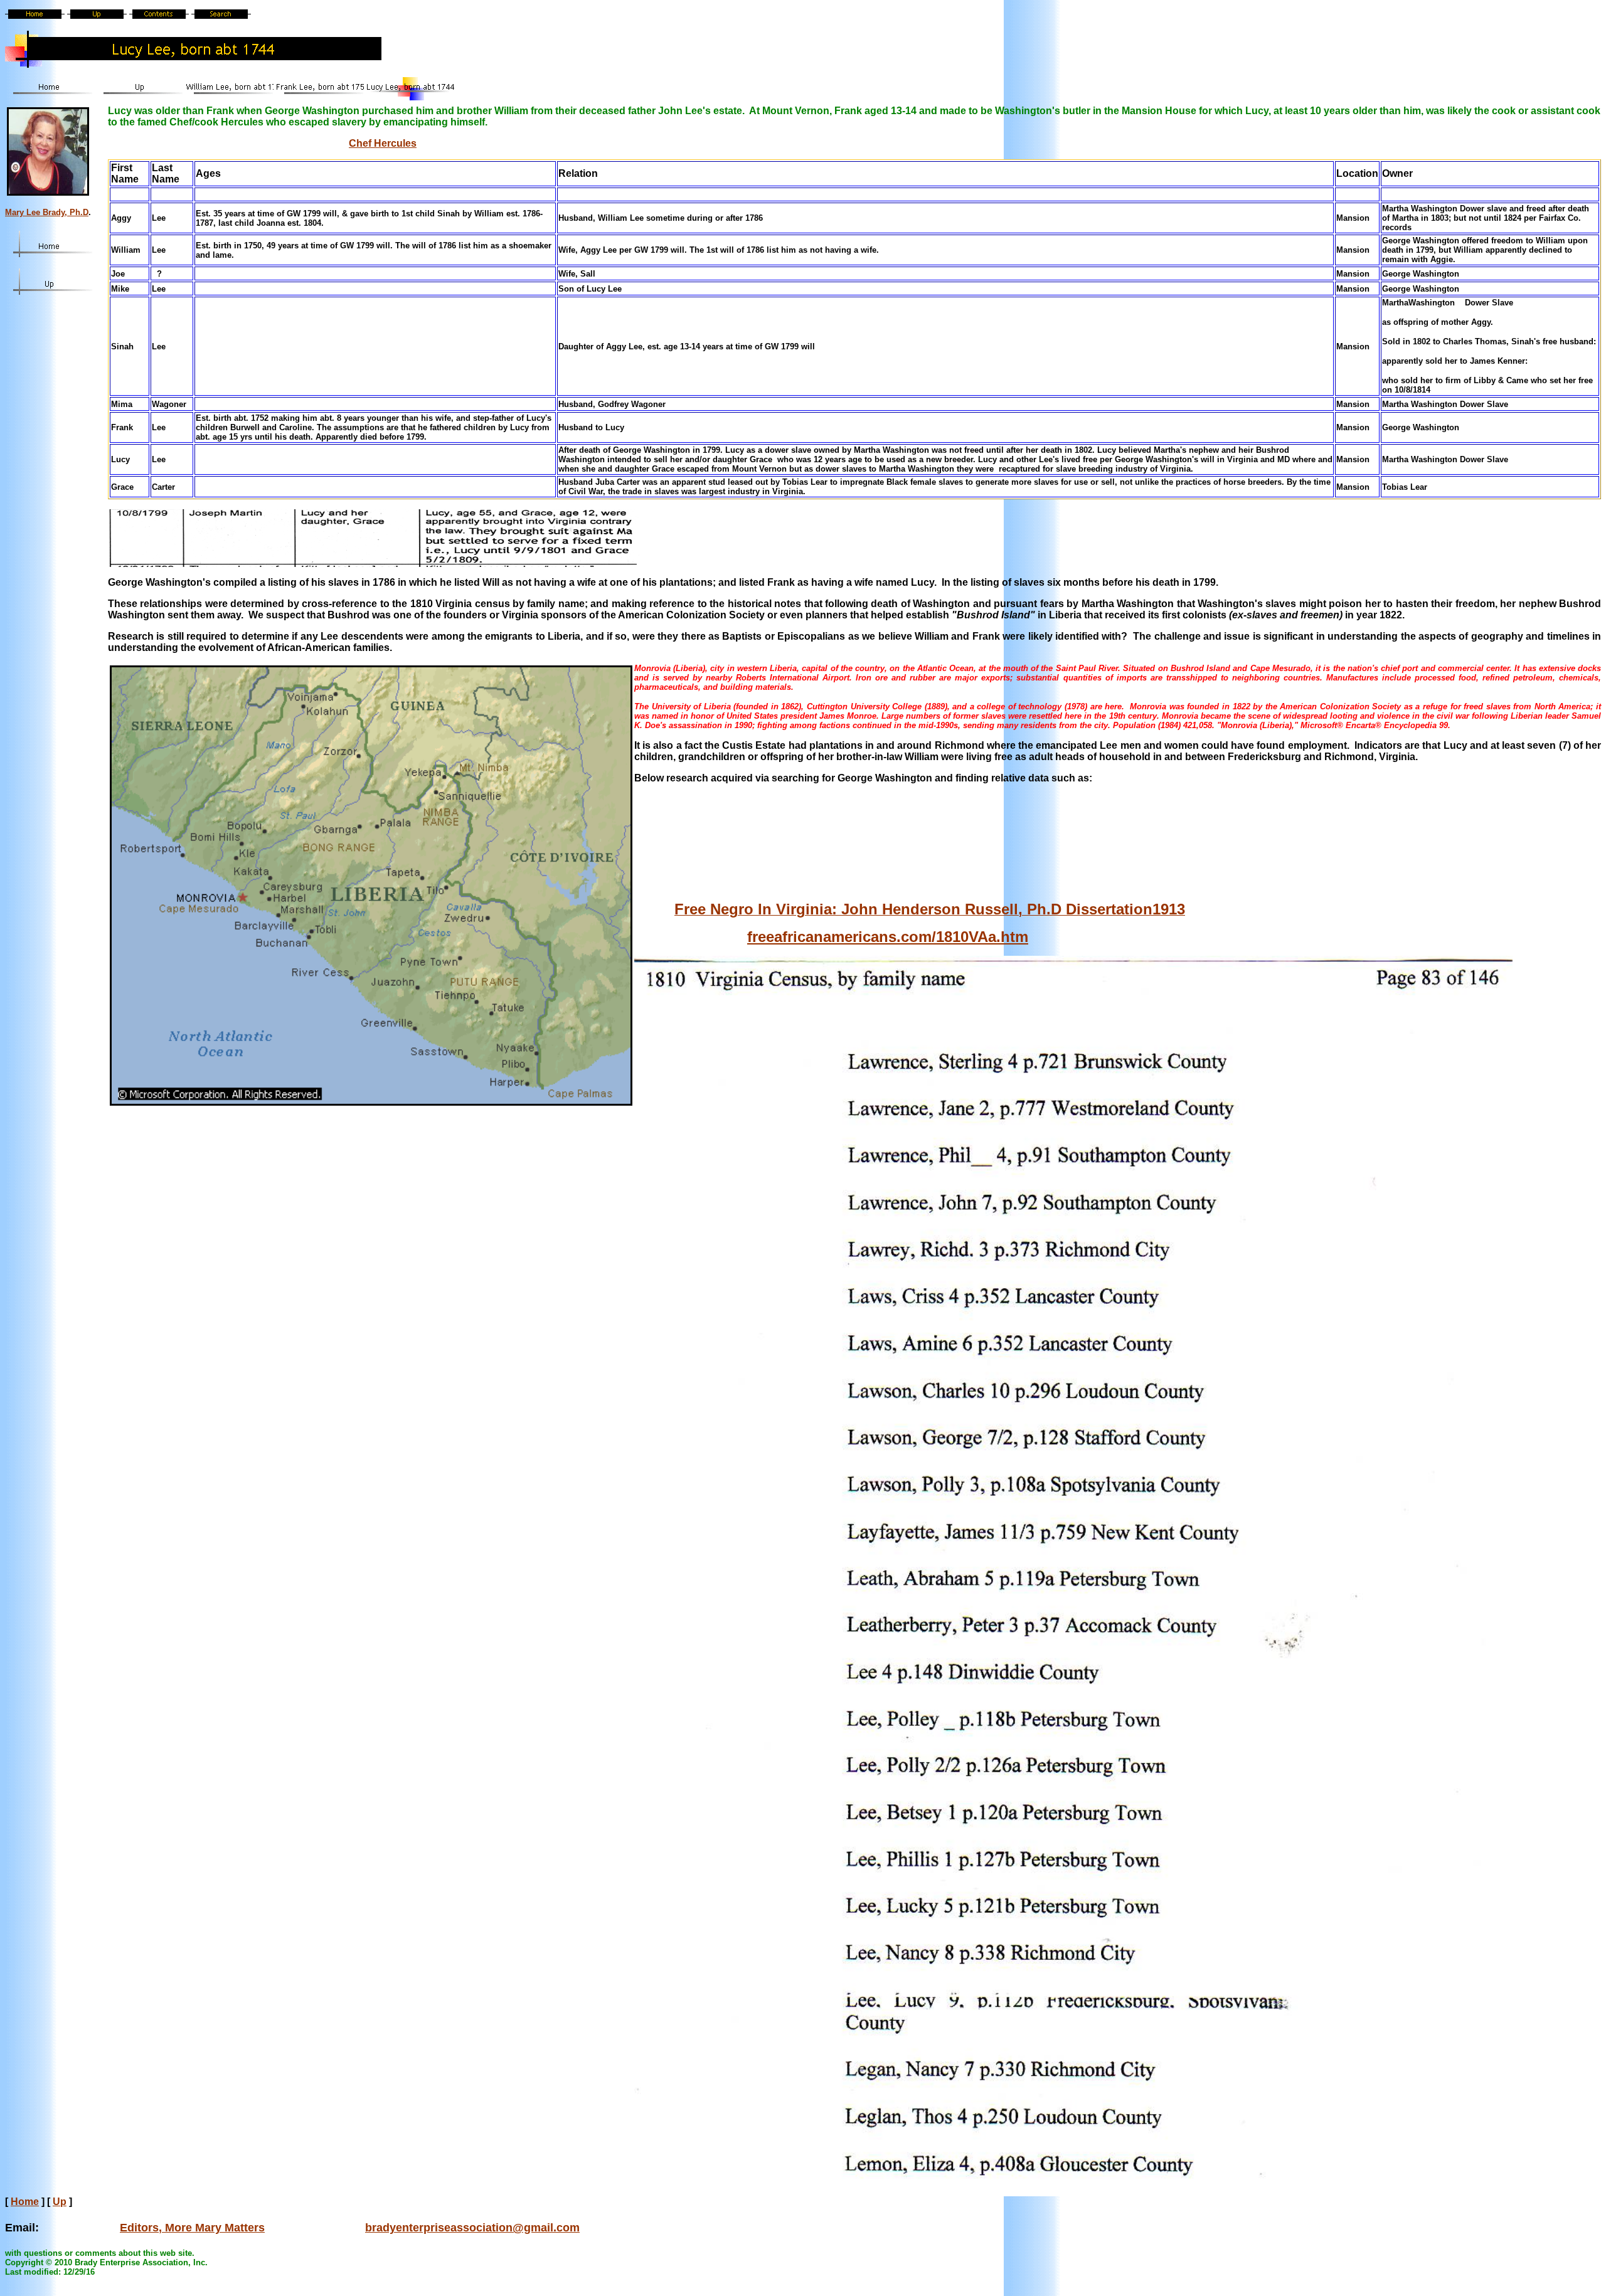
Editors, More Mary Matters (192, 2228)
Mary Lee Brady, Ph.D (47, 212)
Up (60, 2202)
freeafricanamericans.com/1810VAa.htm (888, 937)
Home (25, 2202)
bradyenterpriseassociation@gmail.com (472, 2228)
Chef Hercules (383, 143)
